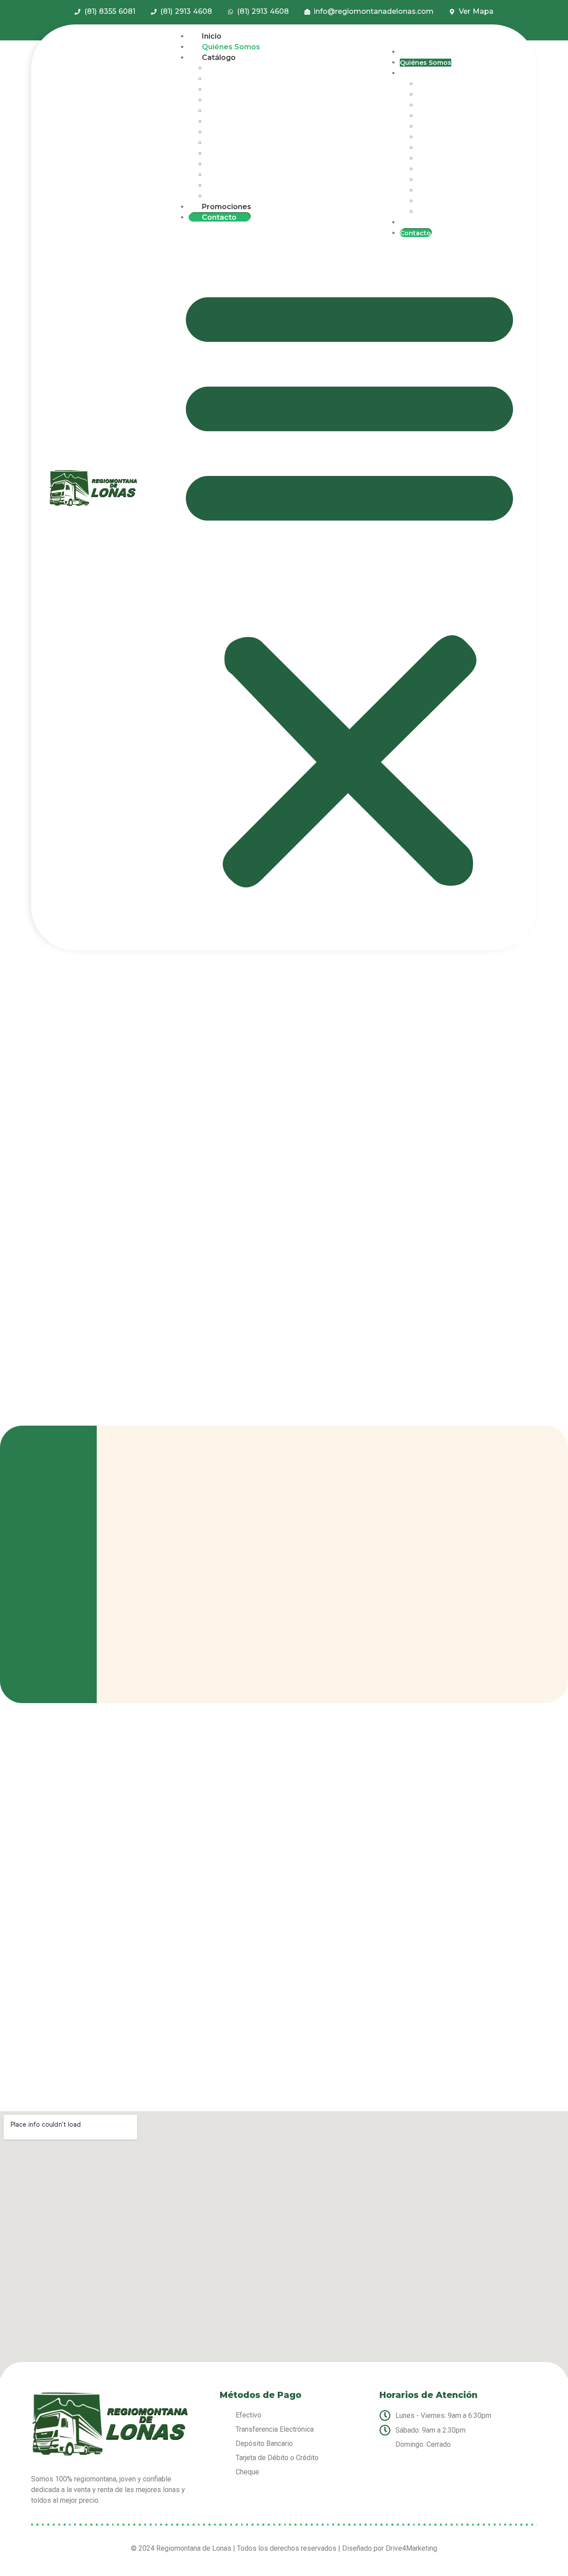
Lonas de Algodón (237, 79)
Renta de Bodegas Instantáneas (259, 100)
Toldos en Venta (233, 90)
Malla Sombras (230, 111)
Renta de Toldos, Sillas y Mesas (257, 122)
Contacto (219, 217)
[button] (349, 583)
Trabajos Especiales (239, 186)
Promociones (227, 207)
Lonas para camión (238, 68)
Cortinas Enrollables (240, 164)
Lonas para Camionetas (245, 154)
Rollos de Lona (231, 132)
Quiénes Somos (231, 47)
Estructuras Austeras (240, 143)
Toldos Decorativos (238, 175)
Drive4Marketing (411, 2548)
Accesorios (225, 196)
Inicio (212, 36)
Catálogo (219, 57)
